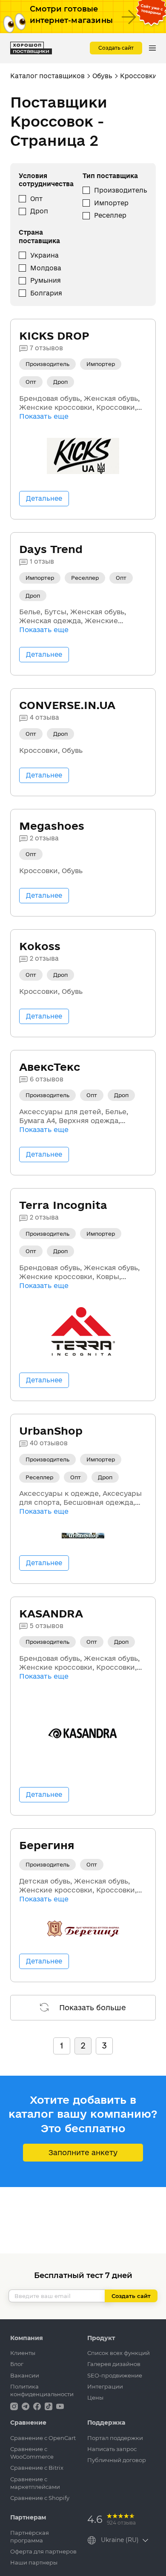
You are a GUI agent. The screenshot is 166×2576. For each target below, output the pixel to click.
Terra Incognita (63, 1205)
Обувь (102, 76)
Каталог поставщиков (47, 76)
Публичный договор (117, 2460)
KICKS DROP (54, 336)
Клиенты (23, 2353)
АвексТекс (50, 1067)
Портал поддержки (115, 2438)
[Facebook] (38, 2406)
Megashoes (52, 826)
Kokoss (40, 946)
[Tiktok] (49, 2406)
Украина (44, 255)
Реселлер (110, 215)
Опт (36, 199)
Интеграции (105, 2386)
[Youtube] (60, 2406)
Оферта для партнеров (43, 2551)
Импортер (111, 203)
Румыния (46, 280)
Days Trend (51, 549)
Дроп (39, 211)
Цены (95, 2397)
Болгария (46, 293)
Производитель (121, 190)
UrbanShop (51, 1431)
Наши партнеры (34, 2562)
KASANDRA (51, 1613)
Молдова (46, 268)
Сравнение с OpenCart (43, 2438)
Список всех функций (119, 2353)
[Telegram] (26, 2406)
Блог (17, 2364)
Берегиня (47, 1845)
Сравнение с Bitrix (37, 2468)
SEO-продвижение (115, 2375)
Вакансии (25, 2375)
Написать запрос (112, 2449)
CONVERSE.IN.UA (67, 705)
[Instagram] (15, 2406)
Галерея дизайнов (114, 2364)
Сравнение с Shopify (40, 2498)
